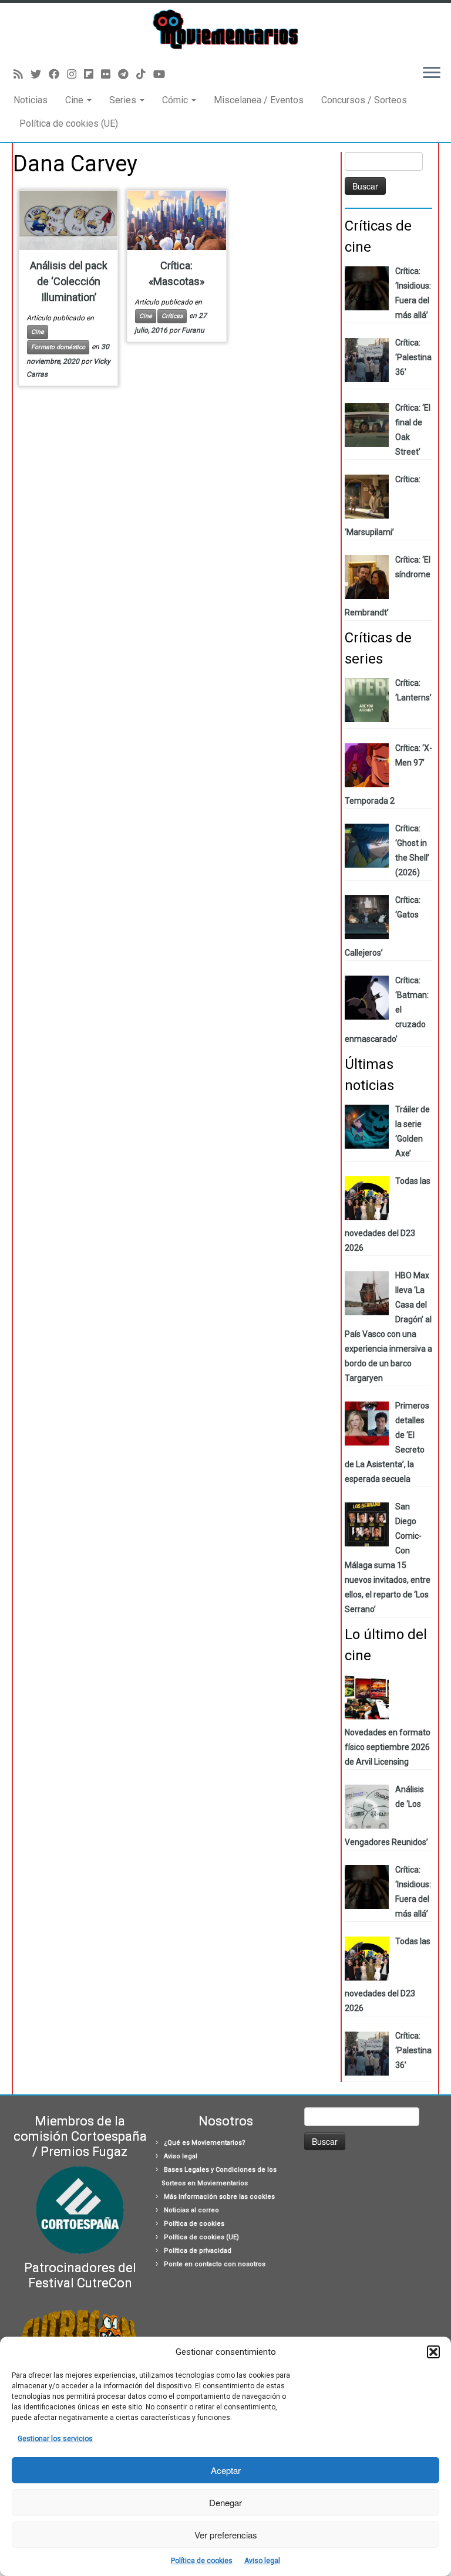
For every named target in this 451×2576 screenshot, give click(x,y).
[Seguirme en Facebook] (58, 74)
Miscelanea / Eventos (259, 100)
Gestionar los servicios (55, 2439)
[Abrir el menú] (432, 74)
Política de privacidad (198, 2251)
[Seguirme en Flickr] (110, 74)
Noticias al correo (191, 2210)
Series (124, 100)
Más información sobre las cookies (219, 2197)
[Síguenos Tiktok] (145, 74)
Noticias (31, 100)
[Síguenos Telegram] (127, 74)
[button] (433, 2352)
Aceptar (226, 2470)
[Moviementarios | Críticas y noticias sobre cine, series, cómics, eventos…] (225, 29)
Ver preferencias (226, 2535)
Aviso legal (262, 2561)
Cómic (176, 100)
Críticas (172, 316)
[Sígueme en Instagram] (75, 74)
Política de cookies (202, 2561)
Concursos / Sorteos (364, 100)
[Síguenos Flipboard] (92, 74)
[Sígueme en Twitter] (40, 74)
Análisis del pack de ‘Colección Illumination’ (69, 281)
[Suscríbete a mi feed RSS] (22, 74)
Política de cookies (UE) (69, 123)
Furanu (193, 330)
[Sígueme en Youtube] (163, 74)
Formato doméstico (58, 347)
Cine (75, 100)
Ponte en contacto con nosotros (215, 2264)
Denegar (225, 2502)
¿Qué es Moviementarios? (205, 2143)
